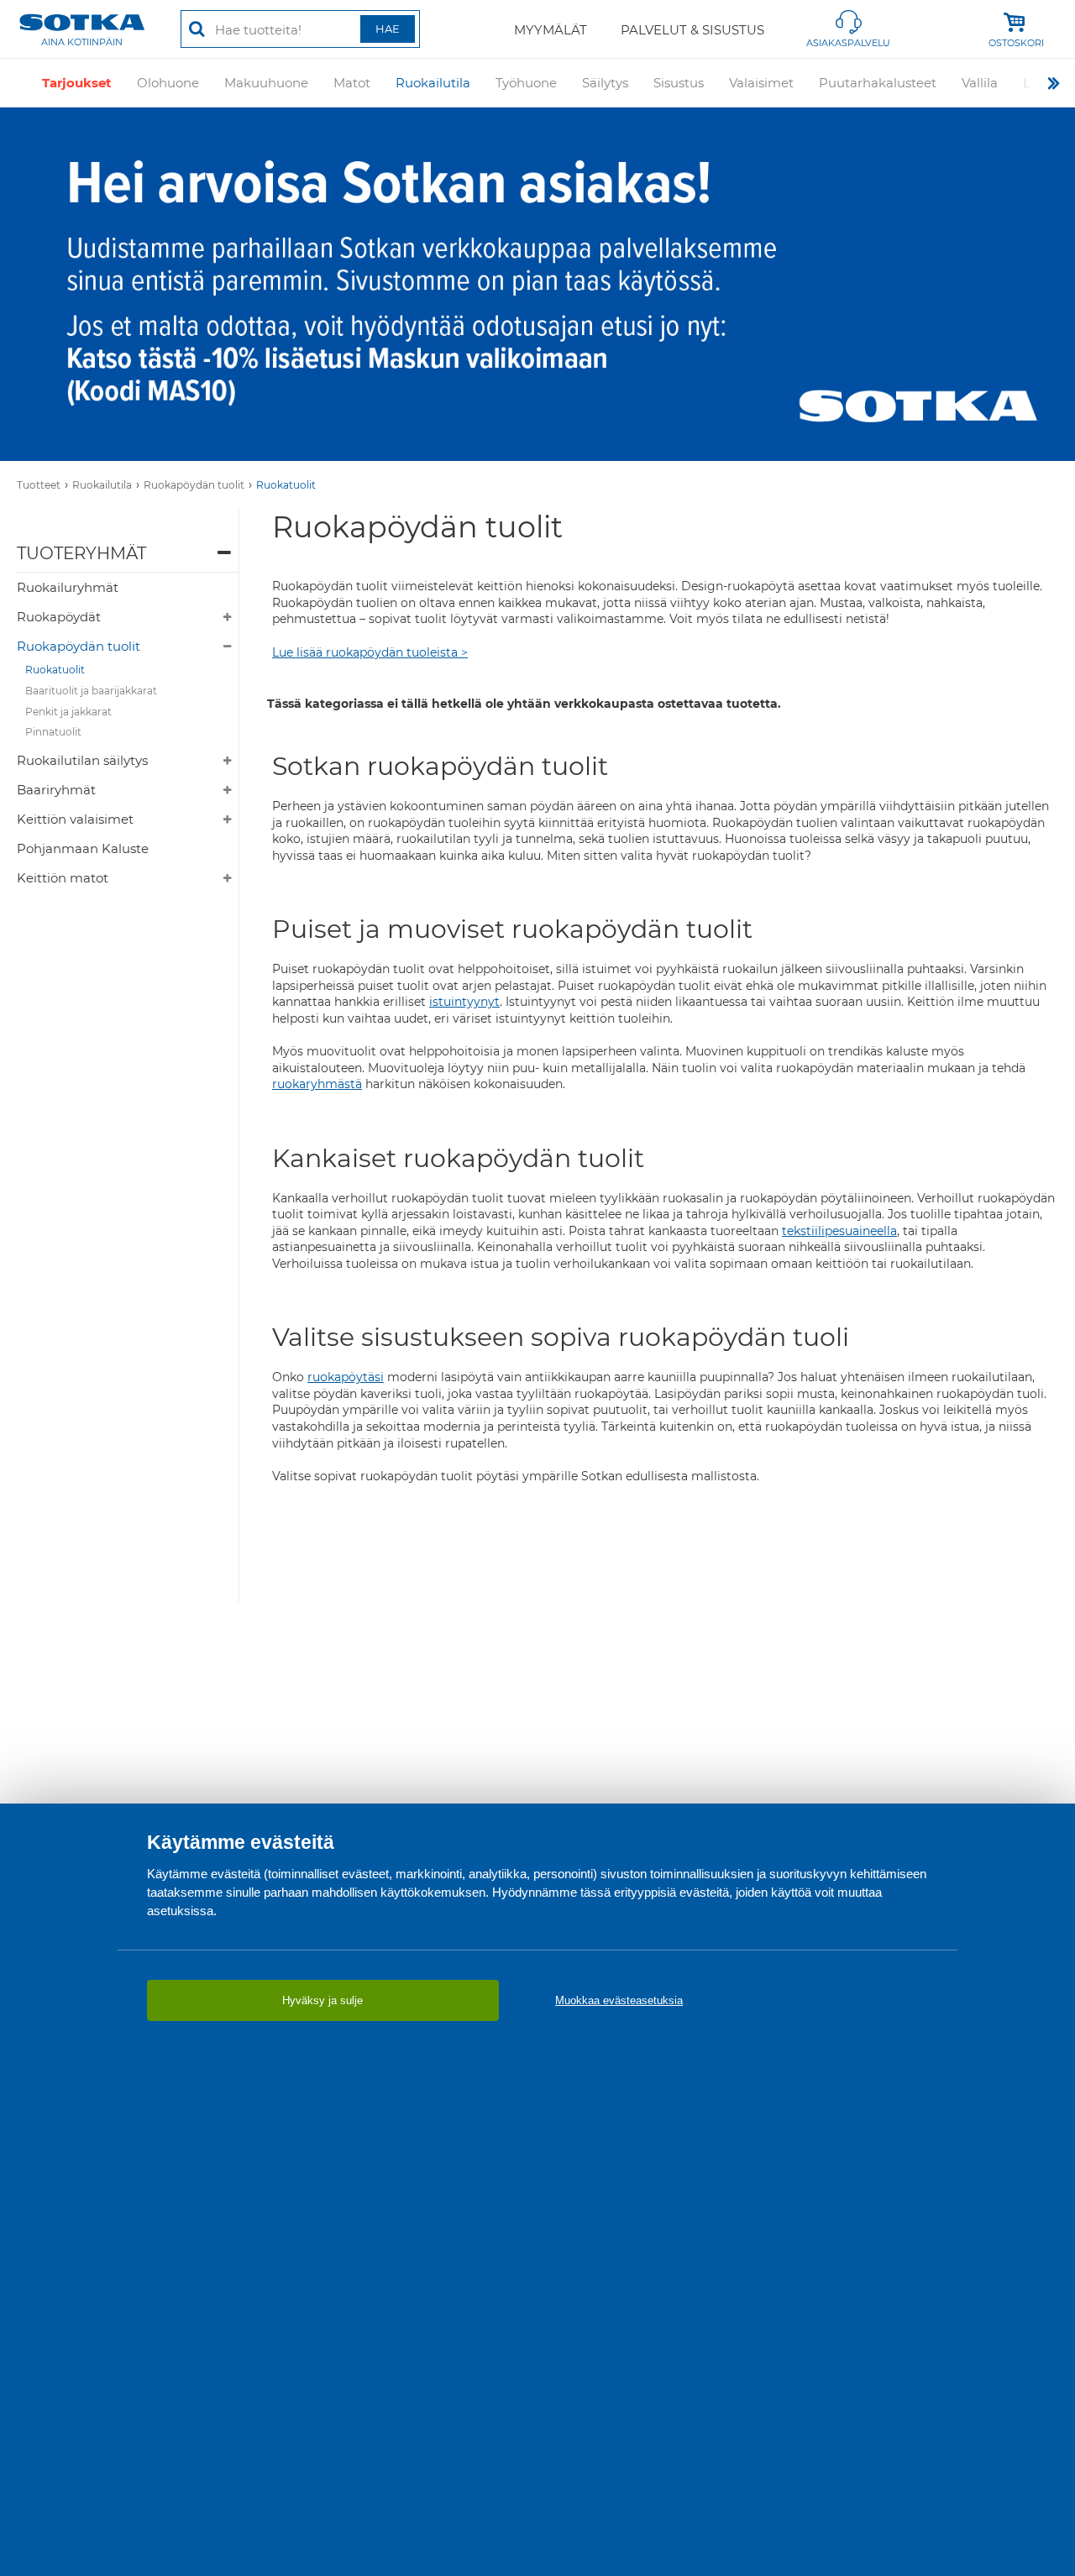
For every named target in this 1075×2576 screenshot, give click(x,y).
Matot (352, 83)
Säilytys (605, 83)
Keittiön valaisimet (75, 819)
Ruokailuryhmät (68, 587)
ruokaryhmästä (317, 1084)
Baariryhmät (56, 790)
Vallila (980, 83)
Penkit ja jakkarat (68, 712)
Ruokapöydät (59, 617)
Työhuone (526, 83)
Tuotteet (39, 485)
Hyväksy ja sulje (322, 2000)
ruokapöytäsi (346, 1377)
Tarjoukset (77, 83)
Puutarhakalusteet (878, 83)
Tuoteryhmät (81, 553)
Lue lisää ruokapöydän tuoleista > (370, 652)
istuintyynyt (464, 1002)
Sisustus (679, 83)
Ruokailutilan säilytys (82, 760)
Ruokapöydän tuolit (194, 485)
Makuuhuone (266, 83)
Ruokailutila (433, 83)
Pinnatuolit (53, 732)
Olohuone (168, 83)
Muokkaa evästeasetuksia (619, 2000)
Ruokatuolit (286, 485)
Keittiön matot (63, 878)
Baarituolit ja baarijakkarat (91, 691)
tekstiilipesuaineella (839, 1231)
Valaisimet (761, 83)
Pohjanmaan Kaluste (83, 848)
